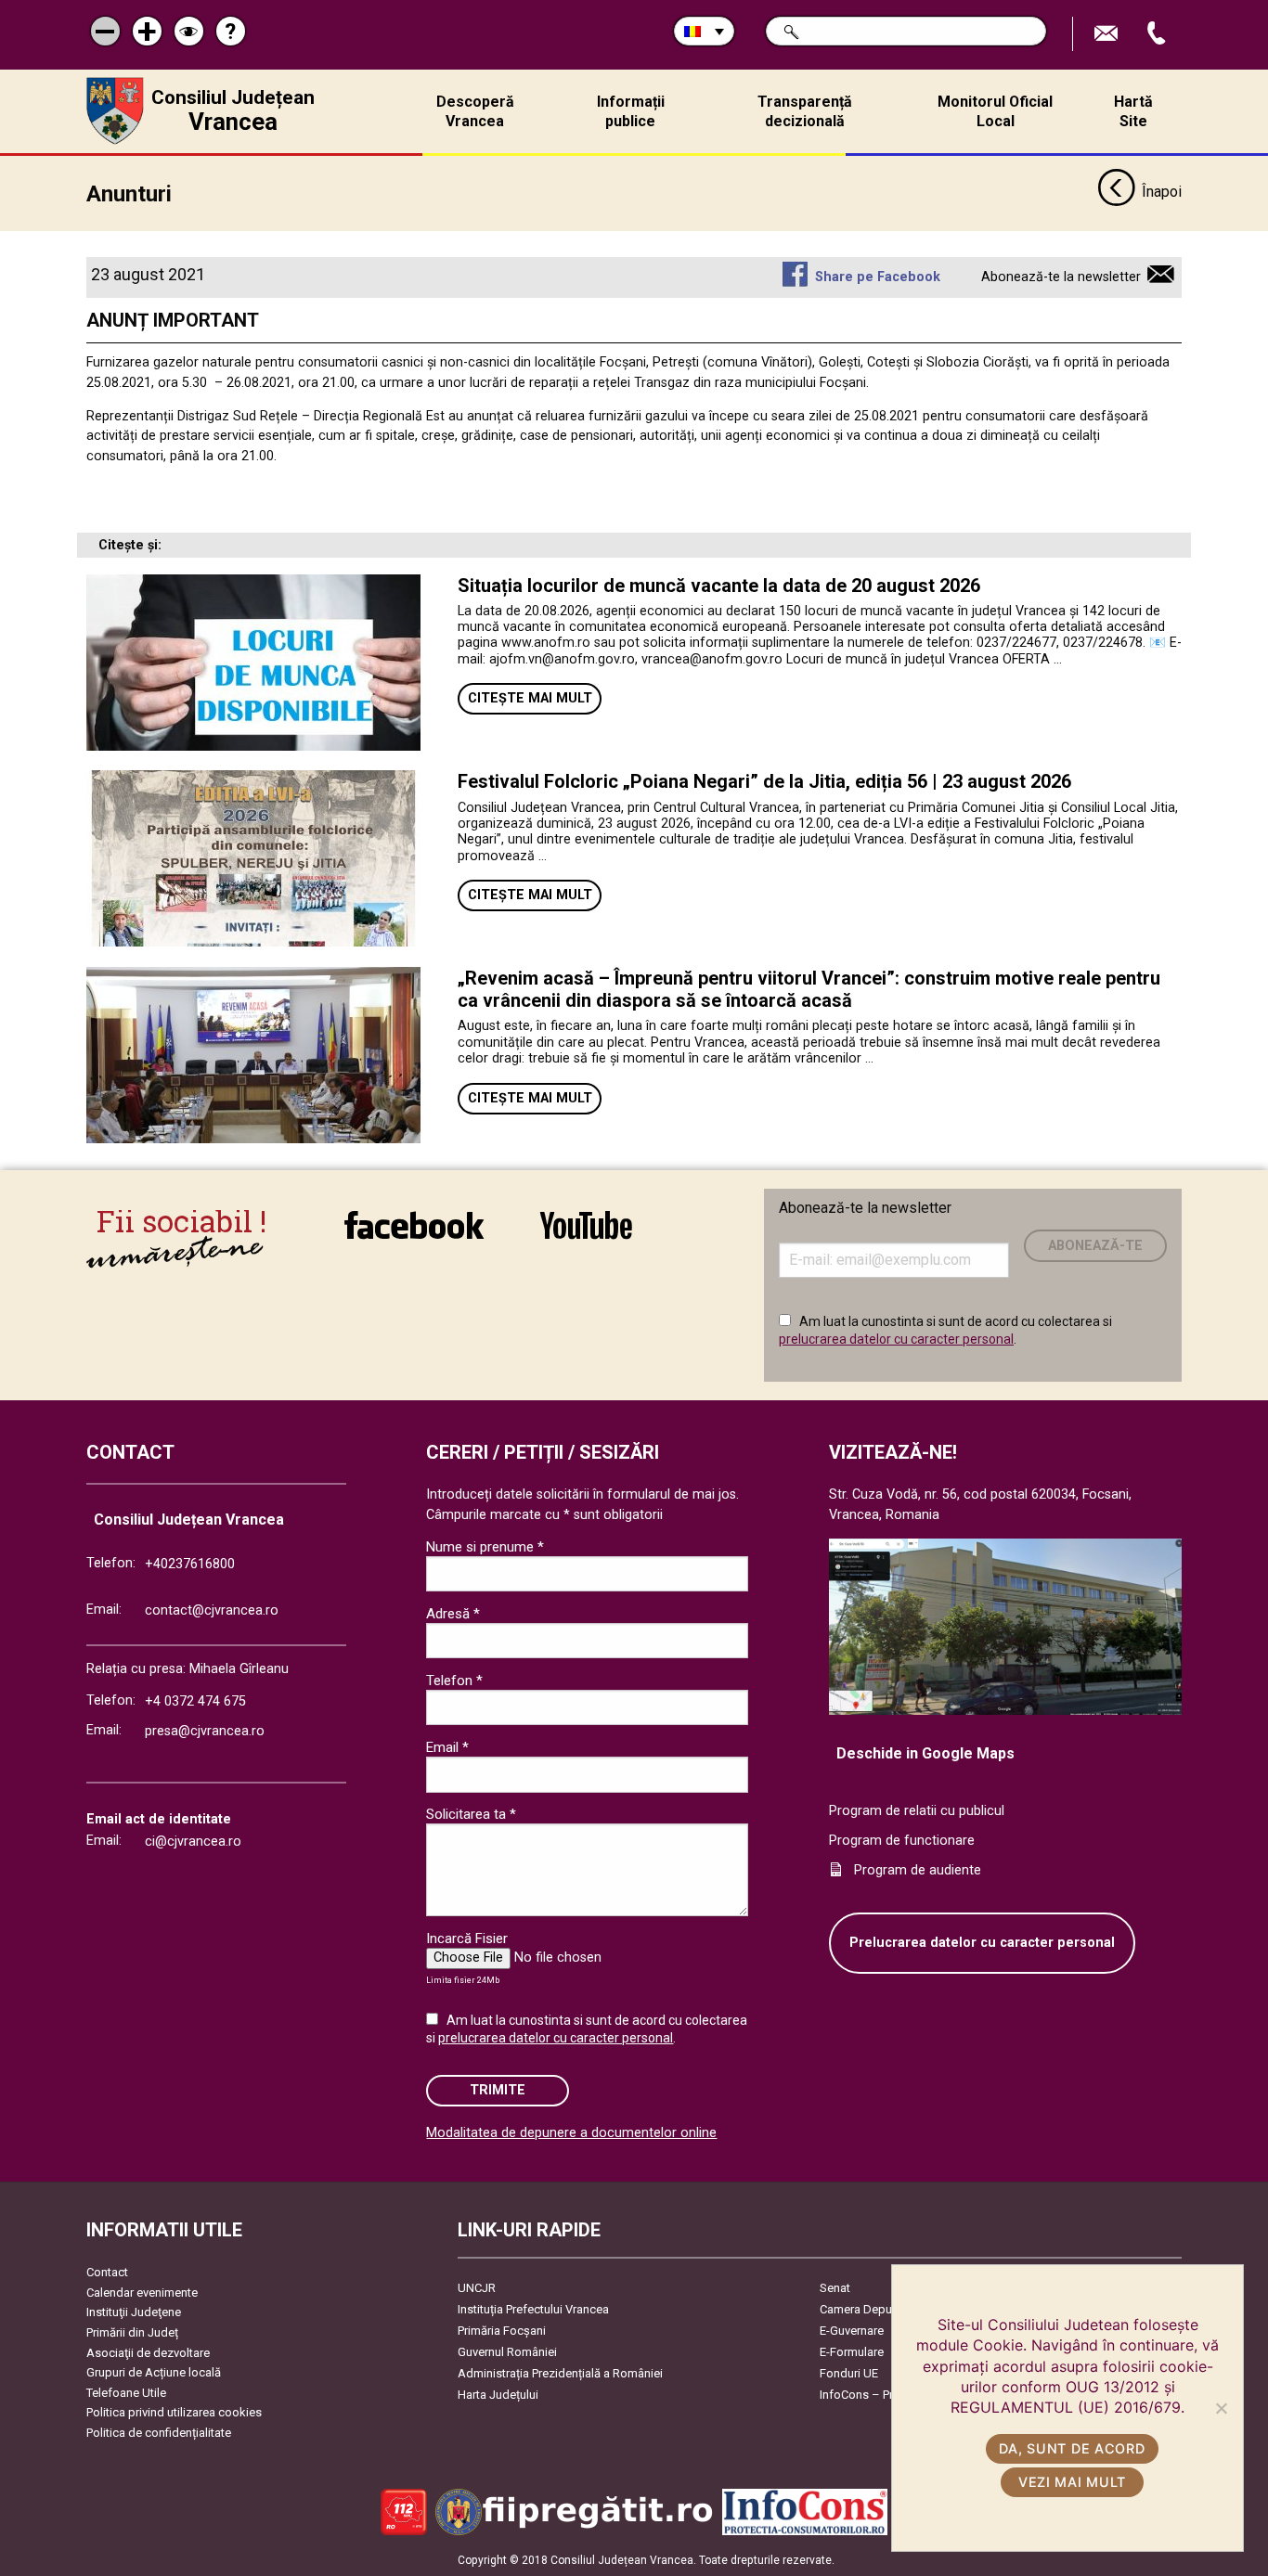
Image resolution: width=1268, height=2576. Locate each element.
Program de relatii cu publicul (917, 1811)
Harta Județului (498, 2395)
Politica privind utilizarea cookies (174, 2412)
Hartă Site (1133, 111)
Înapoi (1162, 192)
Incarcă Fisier (467, 1938)
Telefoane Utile (126, 2393)
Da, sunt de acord (1072, 2448)
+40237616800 (190, 1564)
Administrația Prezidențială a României (560, 2373)
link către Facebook (414, 1237)
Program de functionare (902, 1841)
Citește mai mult (530, 698)
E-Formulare (852, 2352)
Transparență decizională (805, 111)
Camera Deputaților (871, 2309)
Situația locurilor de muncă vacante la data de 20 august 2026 (719, 586)
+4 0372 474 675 (195, 1701)
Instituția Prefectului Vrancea (533, 2309)
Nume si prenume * (485, 1547)
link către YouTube (586, 1237)
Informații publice (631, 111)
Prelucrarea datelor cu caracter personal (982, 1943)
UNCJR (477, 2288)
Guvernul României (507, 2352)
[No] (1221, 2408)
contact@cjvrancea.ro (212, 1610)
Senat (835, 2288)
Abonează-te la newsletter (1061, 277)
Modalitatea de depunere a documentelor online (571, 2133)
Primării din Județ (132, 2332)
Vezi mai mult (1072, 2482)
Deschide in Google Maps (925, 1753)
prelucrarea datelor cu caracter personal (896, 1339)
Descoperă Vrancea (475, 111)
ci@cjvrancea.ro (193, 1842)
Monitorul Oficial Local (995, 111)
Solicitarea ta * (471, 1814)
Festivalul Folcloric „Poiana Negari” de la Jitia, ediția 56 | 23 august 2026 (764, 781)
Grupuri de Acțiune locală (154, 2372)
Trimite (498, 2090)
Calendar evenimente (142, 2293)
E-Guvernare (852, 2331)
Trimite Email (1108, 34)
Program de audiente (918, 1870)
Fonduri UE (849, 2373)
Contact (107, 2272)
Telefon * (454, 1681)
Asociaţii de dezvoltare (148, 2353)
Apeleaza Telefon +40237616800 (1158, 34)
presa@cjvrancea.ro (205, 1731)
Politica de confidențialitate (159, 2433)
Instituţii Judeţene (134, 2312)
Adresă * (453, 1614)
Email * (447, 1747)
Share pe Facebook (877, 277)
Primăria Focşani (502, 2331)
